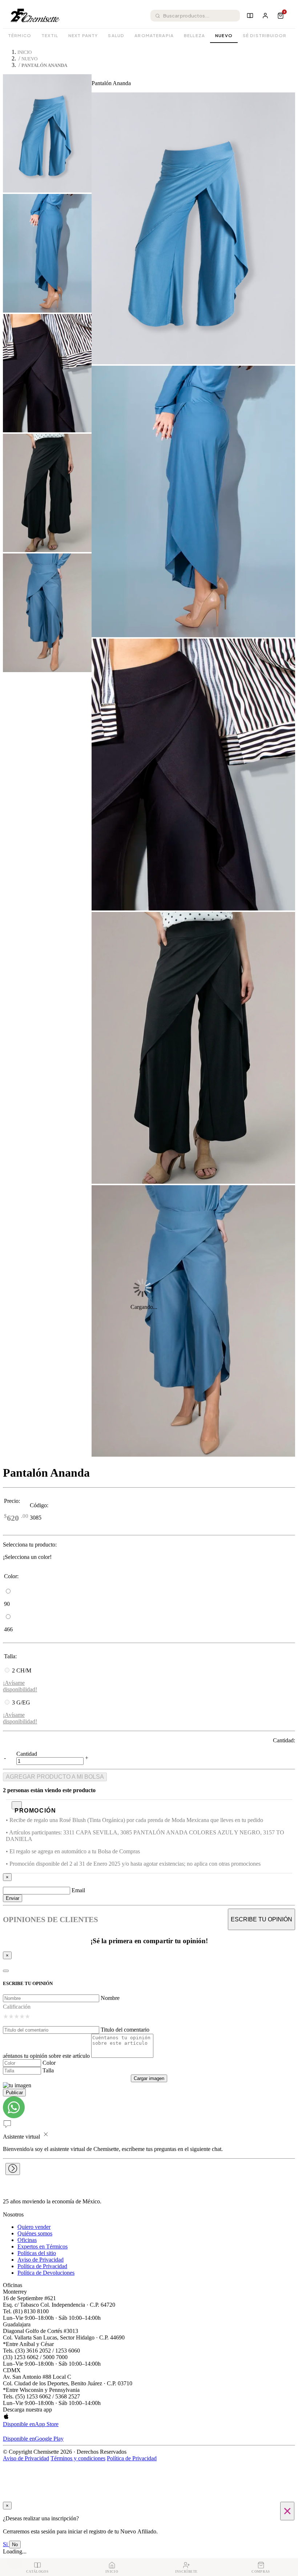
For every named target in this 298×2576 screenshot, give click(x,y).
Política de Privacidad (42, 2266)
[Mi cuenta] (265, 16)
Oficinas (27, 2240)
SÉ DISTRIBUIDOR (265, 35)
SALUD (116, 35)
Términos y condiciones (78, 2458)
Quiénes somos (35, 2233)
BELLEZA (194, 35)
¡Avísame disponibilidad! (20, 1686)
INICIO (25, 52)
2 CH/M (22, 1670)
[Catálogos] (250, 16)
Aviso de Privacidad (41, 2260)
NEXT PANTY (83, 35)
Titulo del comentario (125, 2030)
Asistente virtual (21, 2137)
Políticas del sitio (37, 2253)
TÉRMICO (20, 35)
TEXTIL (50, 35)
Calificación (17, 2007)
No (15, 2545)
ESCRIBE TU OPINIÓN (261, 1919)
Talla (48, 2070)
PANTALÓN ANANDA (44, 66)
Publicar (14, 2093)
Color (49, 2063)
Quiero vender (34, 2227)
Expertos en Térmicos (43, 2246)
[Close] (6, 1971)
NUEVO (224, 35)
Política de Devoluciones (46, 2273)
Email (78, 1890)
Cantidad (27, 1754)
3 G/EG (21, 1702)
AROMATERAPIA (154, 35)
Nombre (110, 1998)
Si (6, 2544)
